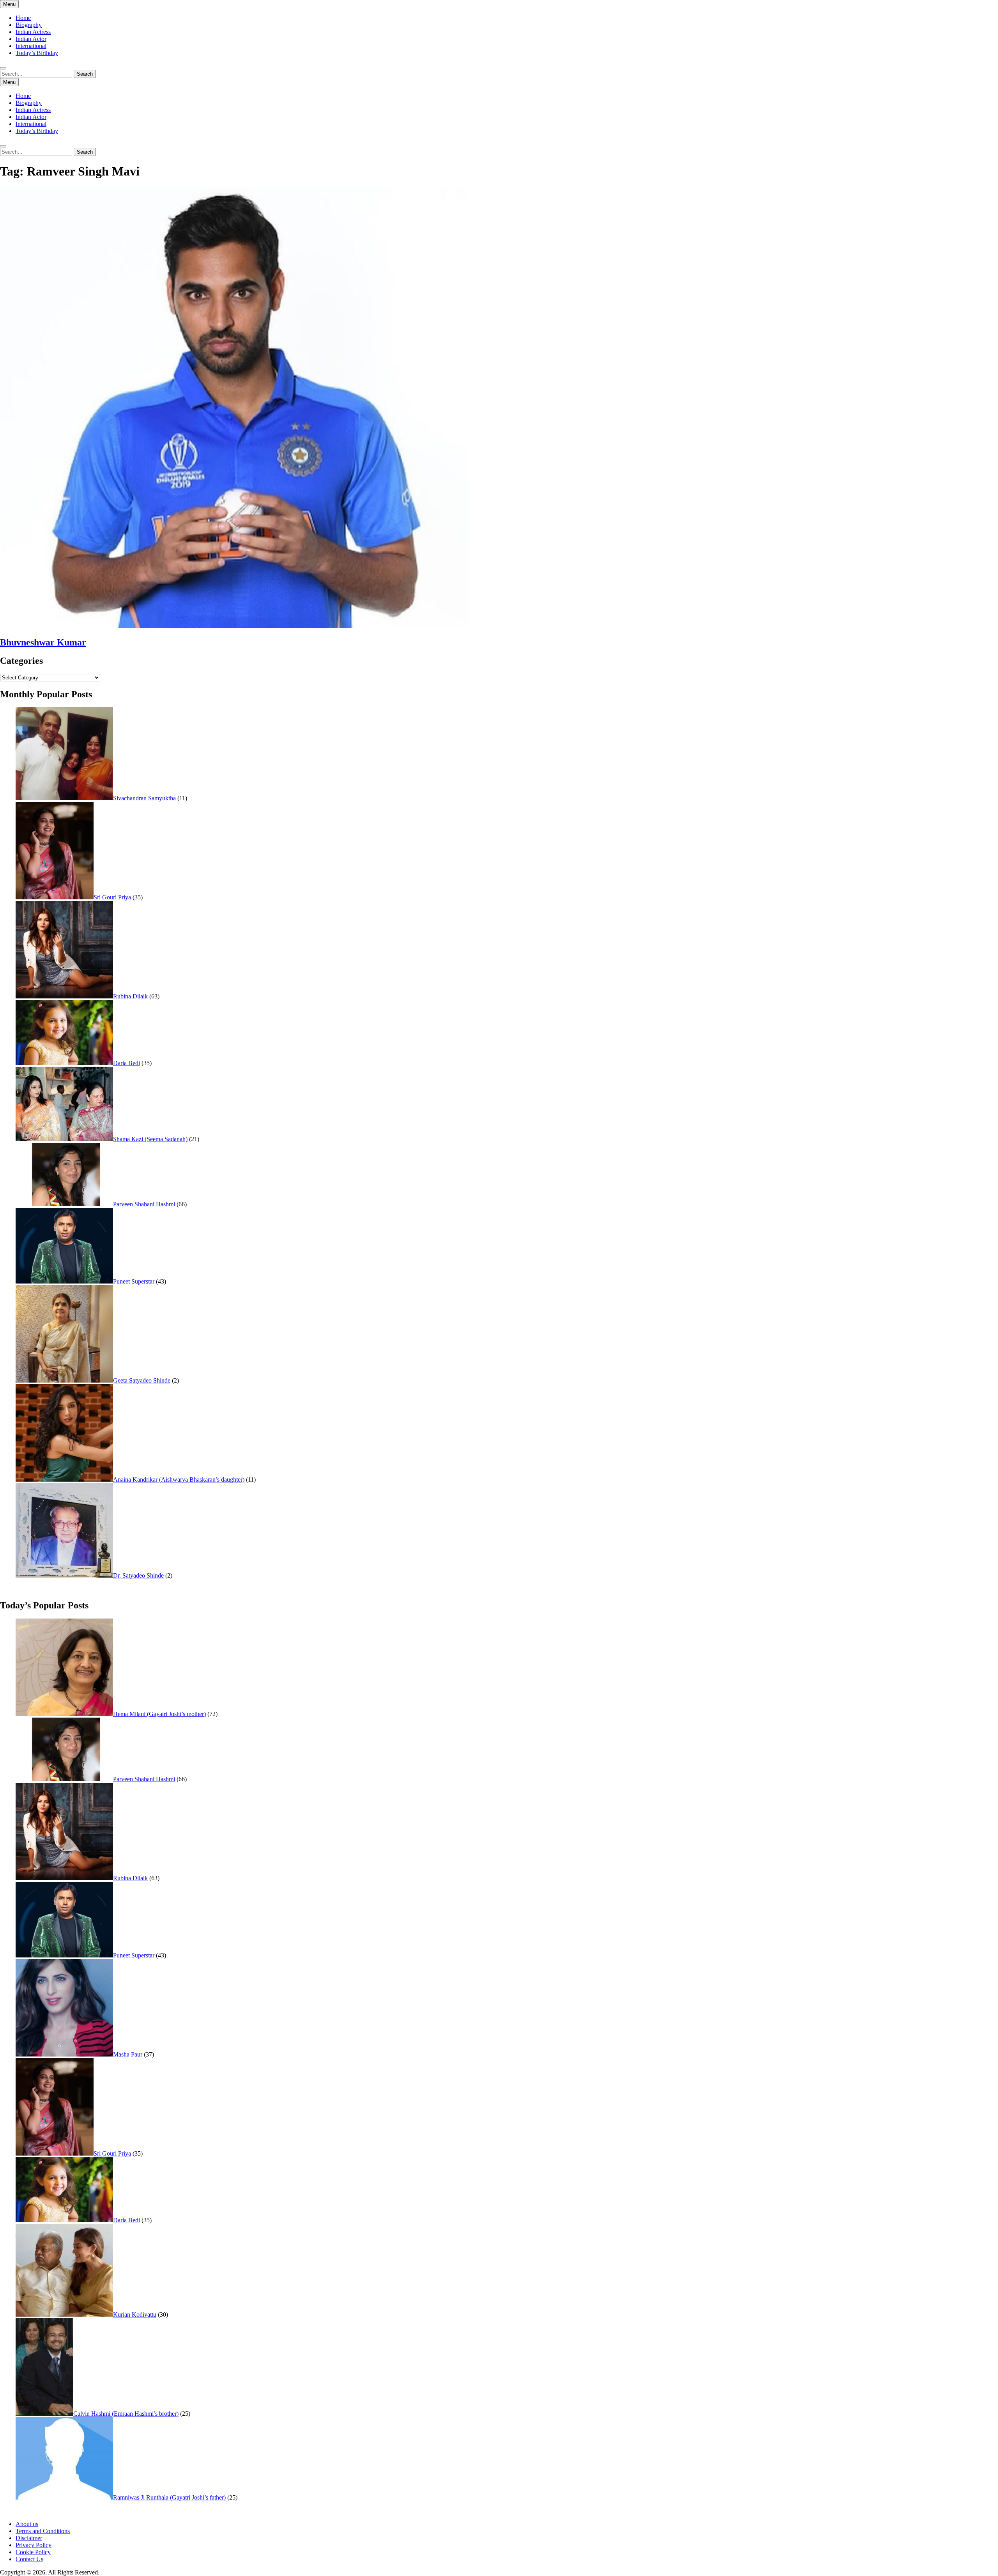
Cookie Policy (33, 2552)
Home (23, 18)
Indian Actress (33, 32)
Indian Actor (31, 39)
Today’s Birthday (37, 53)
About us (27, 2524)
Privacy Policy (34, 2545)
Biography (29, 25)
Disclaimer (29, 2538)
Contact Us (29, 2559)
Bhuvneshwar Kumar (43, 642)
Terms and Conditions (43, 2531)
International (31, 46)
